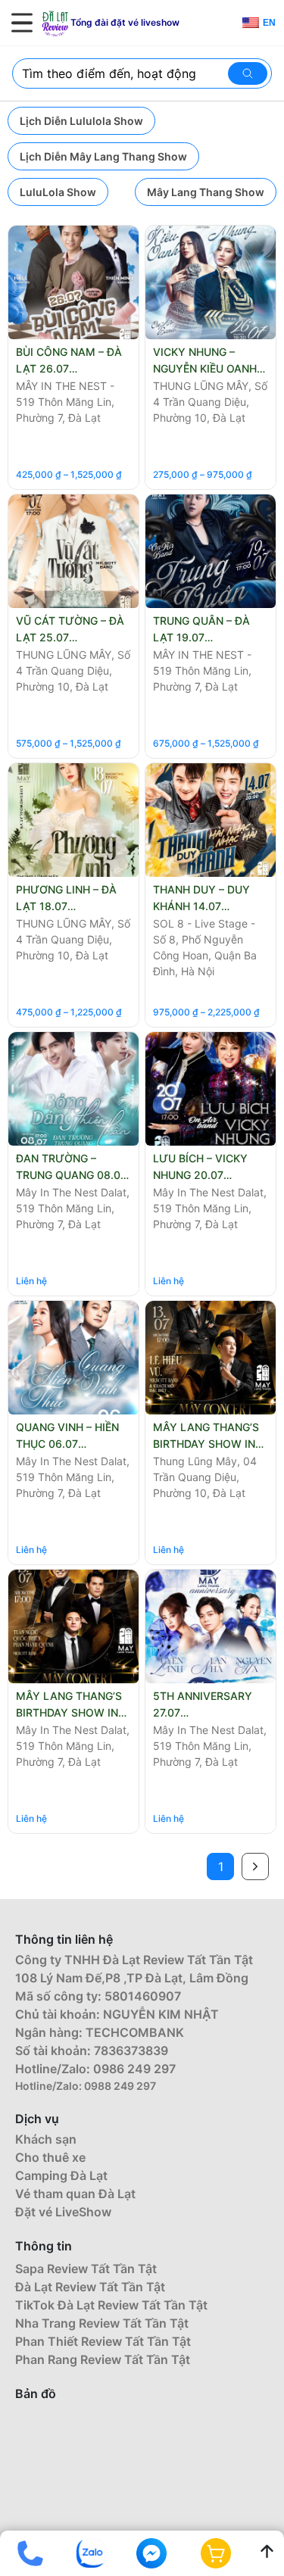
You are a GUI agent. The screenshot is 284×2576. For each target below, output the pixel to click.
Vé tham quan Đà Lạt (75, 2194)
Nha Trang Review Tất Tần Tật (102, 2323)
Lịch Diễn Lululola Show (81, 121)
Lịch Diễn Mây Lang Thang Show (103, 156)
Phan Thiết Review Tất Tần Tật (103, 2341)
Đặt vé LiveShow (63, 2212)
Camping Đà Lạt (61, 2175)
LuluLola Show (58, 192)
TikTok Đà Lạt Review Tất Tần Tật (111, 2305)
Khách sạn (46, 2139)
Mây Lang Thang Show (206, 192)
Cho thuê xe (50, 2157)
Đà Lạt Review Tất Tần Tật (90, 2287)
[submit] (250, 73)
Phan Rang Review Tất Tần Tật (103, 2359)
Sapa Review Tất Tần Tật (86, 2269)
